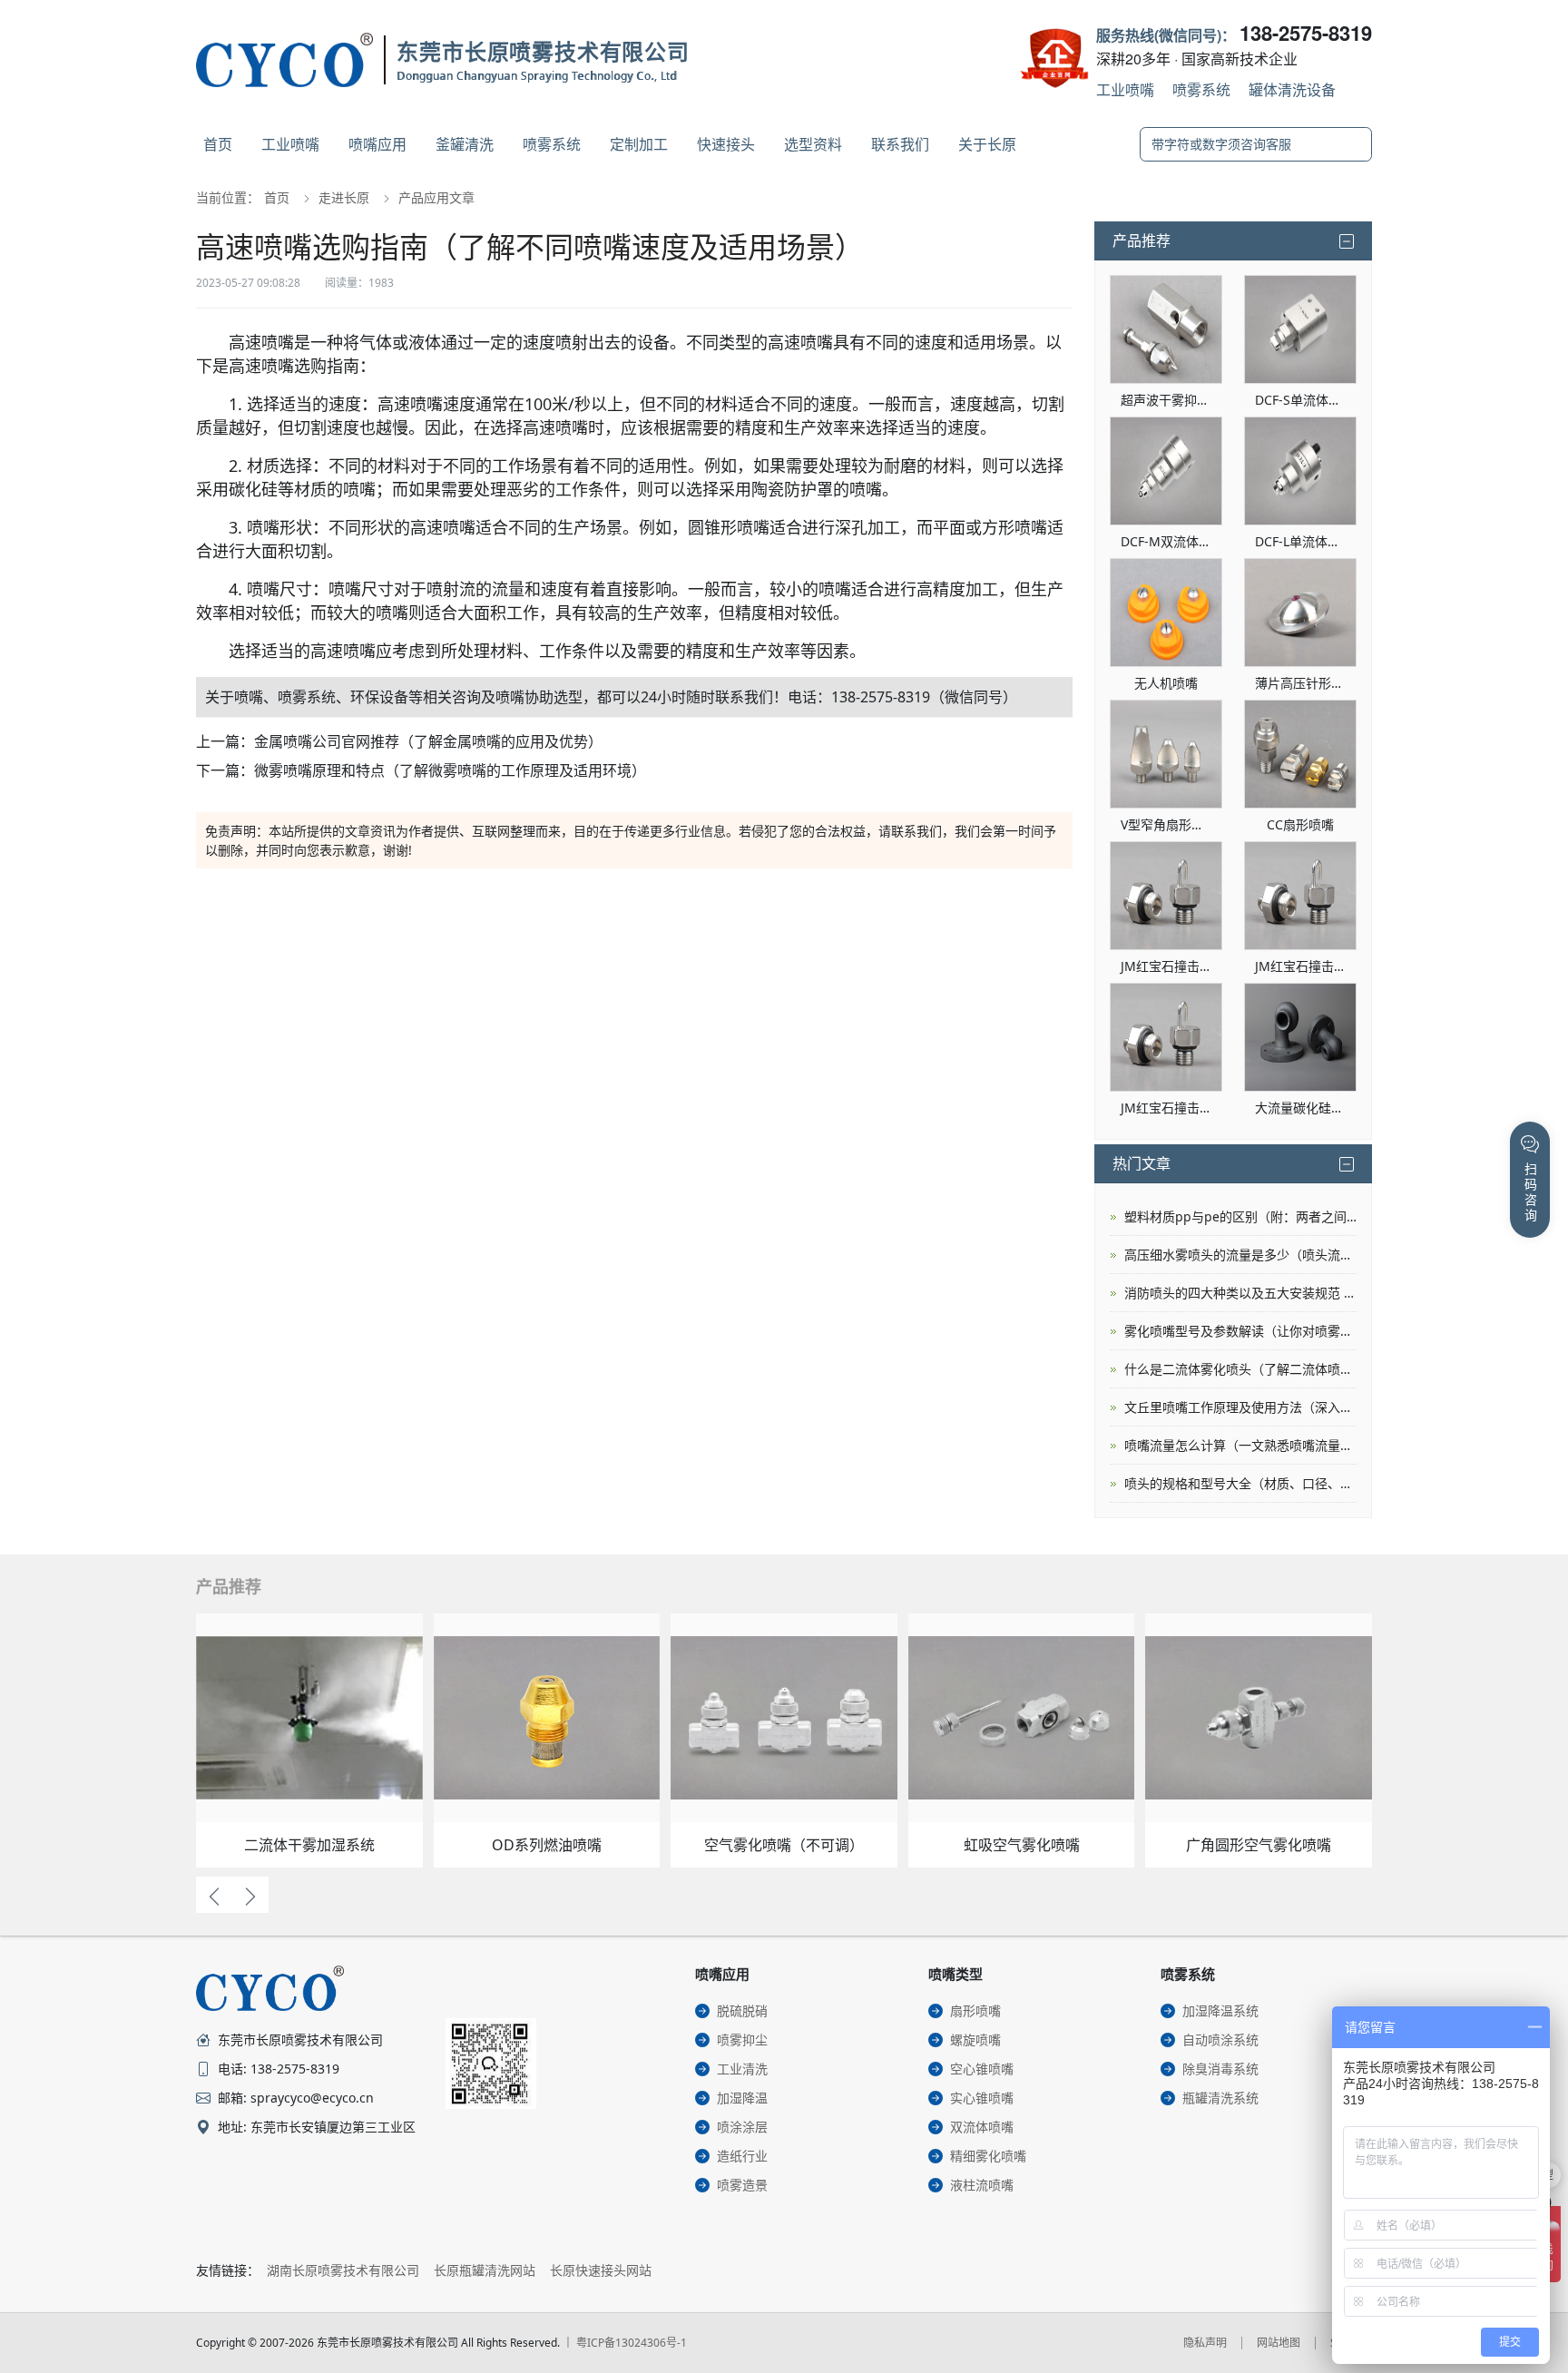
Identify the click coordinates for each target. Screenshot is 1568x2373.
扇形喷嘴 (975, 2010)
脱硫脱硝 (742, 2010)
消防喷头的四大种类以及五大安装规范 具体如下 (1240, 1293)
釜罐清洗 (465, 144)
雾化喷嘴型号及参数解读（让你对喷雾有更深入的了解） (1240, 1331)
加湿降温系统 (1220, 2010)
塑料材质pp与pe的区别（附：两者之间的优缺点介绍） (1240, 1216)
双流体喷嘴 (982, 2127)
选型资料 (813, 144)
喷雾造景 (742, 2185)
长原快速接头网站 (601, 2270)
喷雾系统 (1201, 89)
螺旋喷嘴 (975, 2040)
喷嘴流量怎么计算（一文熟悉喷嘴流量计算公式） (1240, 1445)
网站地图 (1279, 2343)
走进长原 (344, 197)
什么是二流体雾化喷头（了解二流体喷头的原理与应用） (1240, 1369)
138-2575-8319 (1306, 33)
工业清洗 (742, 2069)
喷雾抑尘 (742, 2040)
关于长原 (987, 144)
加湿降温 (742, 2098)
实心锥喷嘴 (982, 2098)
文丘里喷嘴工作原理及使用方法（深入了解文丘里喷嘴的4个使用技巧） (1240, 1407)
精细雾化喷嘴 (988, 2156)
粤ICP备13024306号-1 (632, 2343)
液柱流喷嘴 (982, 2185)
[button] (214, 1895)
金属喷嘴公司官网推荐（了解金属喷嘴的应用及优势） (428, 741)
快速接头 (726, 144)
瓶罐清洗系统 (1220, 2098)
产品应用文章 (436, 197)
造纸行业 (742, 2156)
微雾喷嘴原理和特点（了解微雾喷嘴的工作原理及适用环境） (450, 770)
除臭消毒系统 (1220, 2069)
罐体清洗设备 (1292, 89)
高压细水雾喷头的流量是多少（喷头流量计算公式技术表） (1240, 1255)
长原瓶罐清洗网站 (485, 2270)
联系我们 (900, 144)
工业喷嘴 (1125, 89)
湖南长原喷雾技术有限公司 (343, 2270)
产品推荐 (1142, 240)
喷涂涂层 (742, 2127)
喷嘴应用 (377, 144)
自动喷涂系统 (1220, 2040)
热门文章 (1142, 1163)
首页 (218, 144)
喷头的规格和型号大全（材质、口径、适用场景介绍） (1240, 1483)
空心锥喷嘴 (982, 2069)
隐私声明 (1205, 2343)
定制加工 (639, 144)
